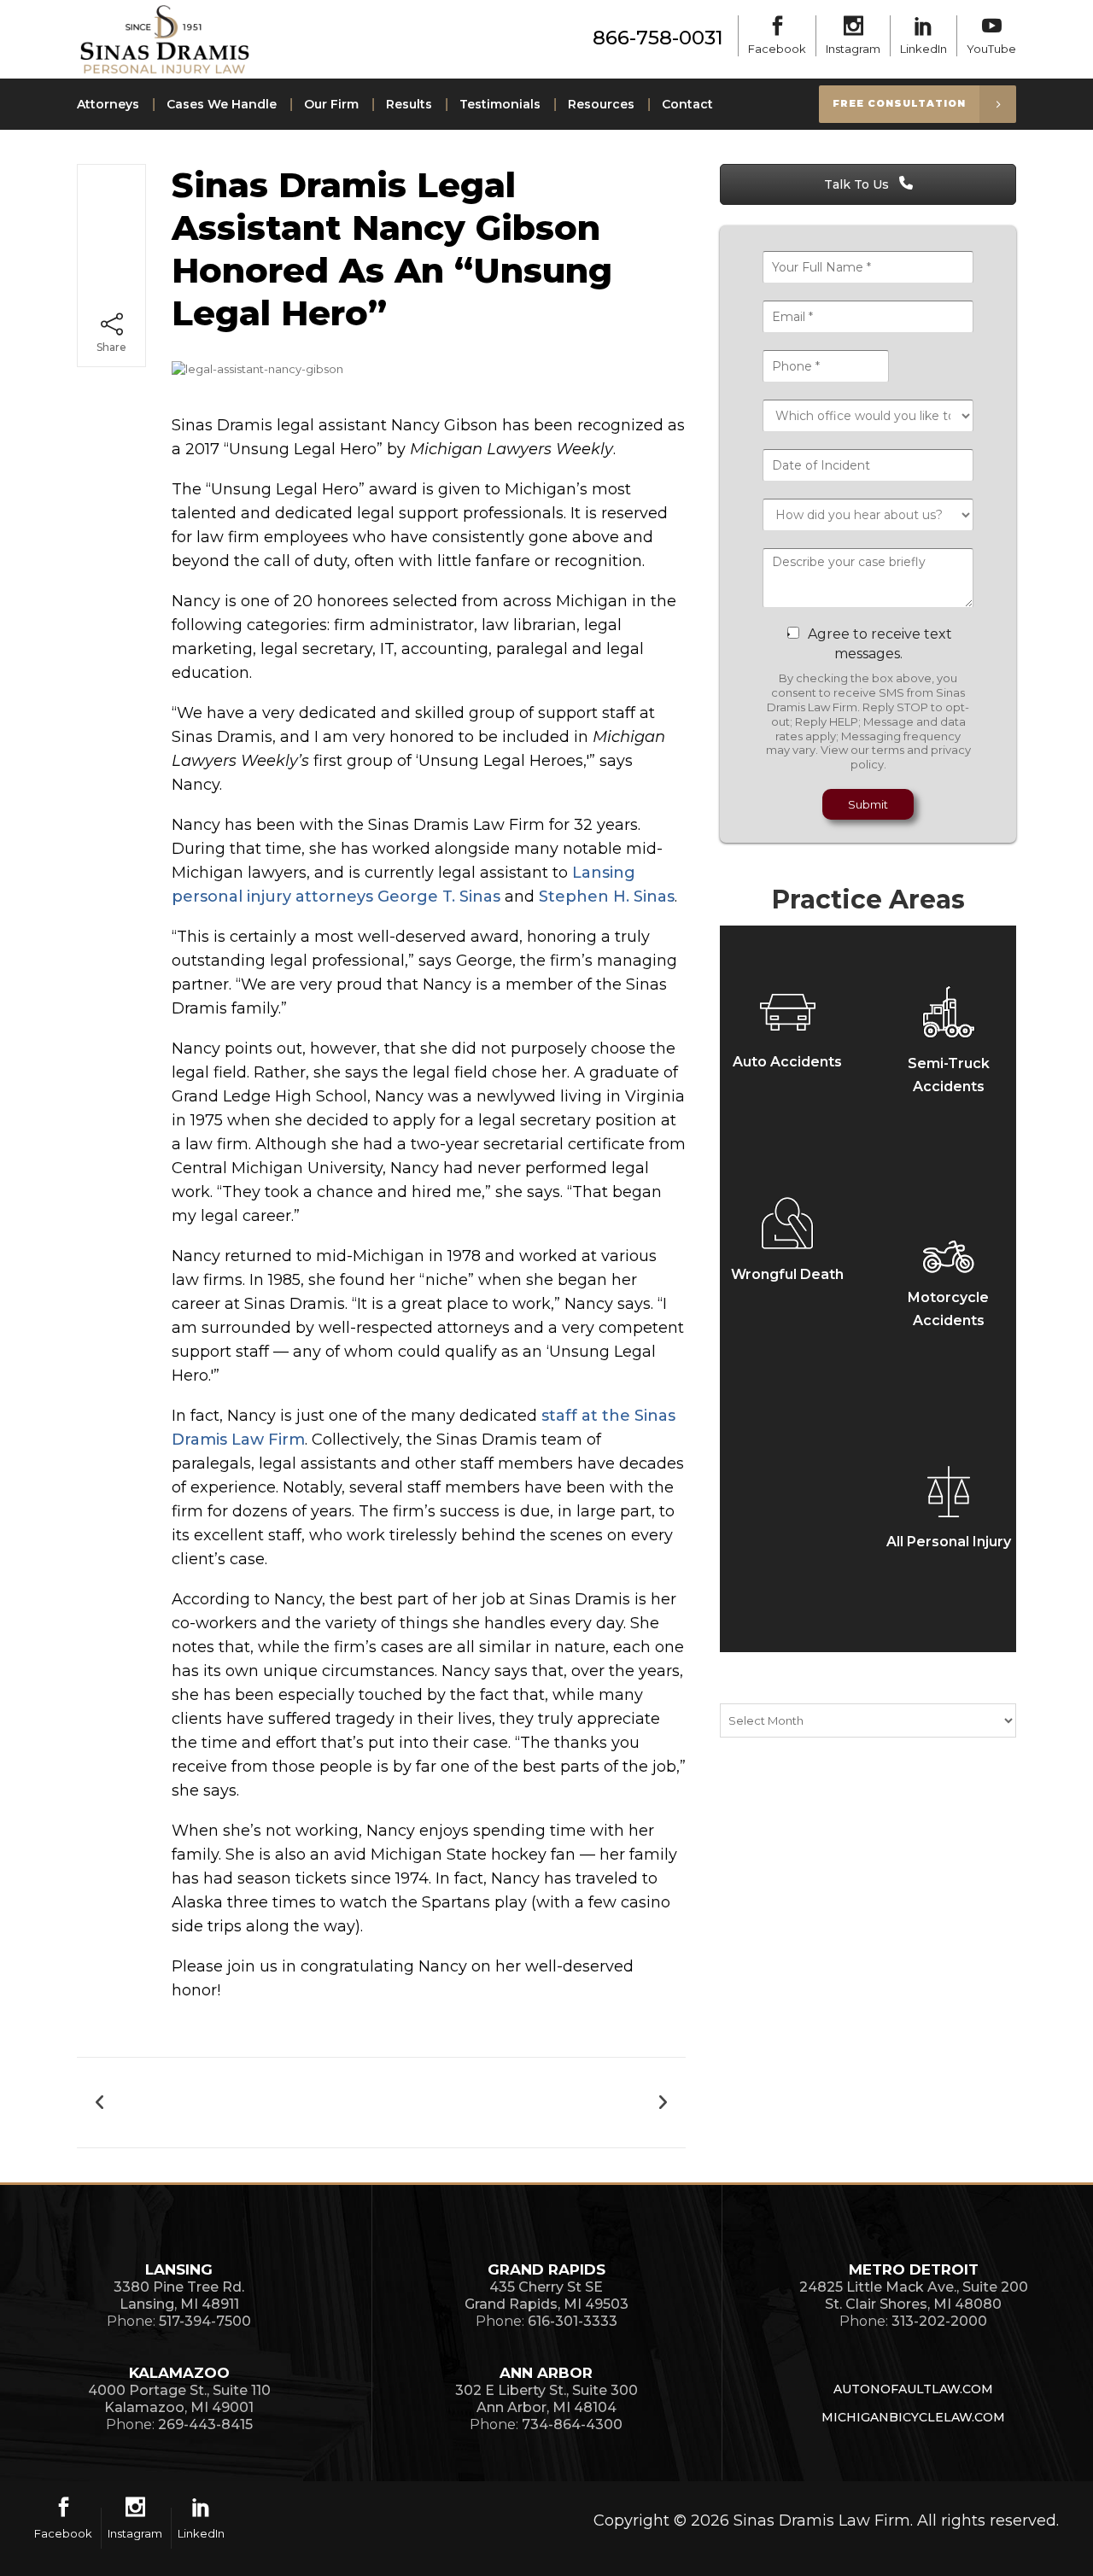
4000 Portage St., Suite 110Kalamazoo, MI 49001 (179, 2399)
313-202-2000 (939, 2321)
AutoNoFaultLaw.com (913, 2389)
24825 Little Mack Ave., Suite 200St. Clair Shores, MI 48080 (914, 2296)
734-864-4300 (572, 2424)
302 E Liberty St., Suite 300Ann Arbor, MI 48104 (546, 2399)
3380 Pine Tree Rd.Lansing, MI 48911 (179, 2296)
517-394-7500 (205, 2321)
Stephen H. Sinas (607, 897)
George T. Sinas (439, 897)
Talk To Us (858, 184)
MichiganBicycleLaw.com (913, 2417)
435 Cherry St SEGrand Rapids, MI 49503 (546, 2296)
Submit (868, 804)
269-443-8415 (205, 2424)
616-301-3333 (573, 2321)
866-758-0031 (658, 38)
